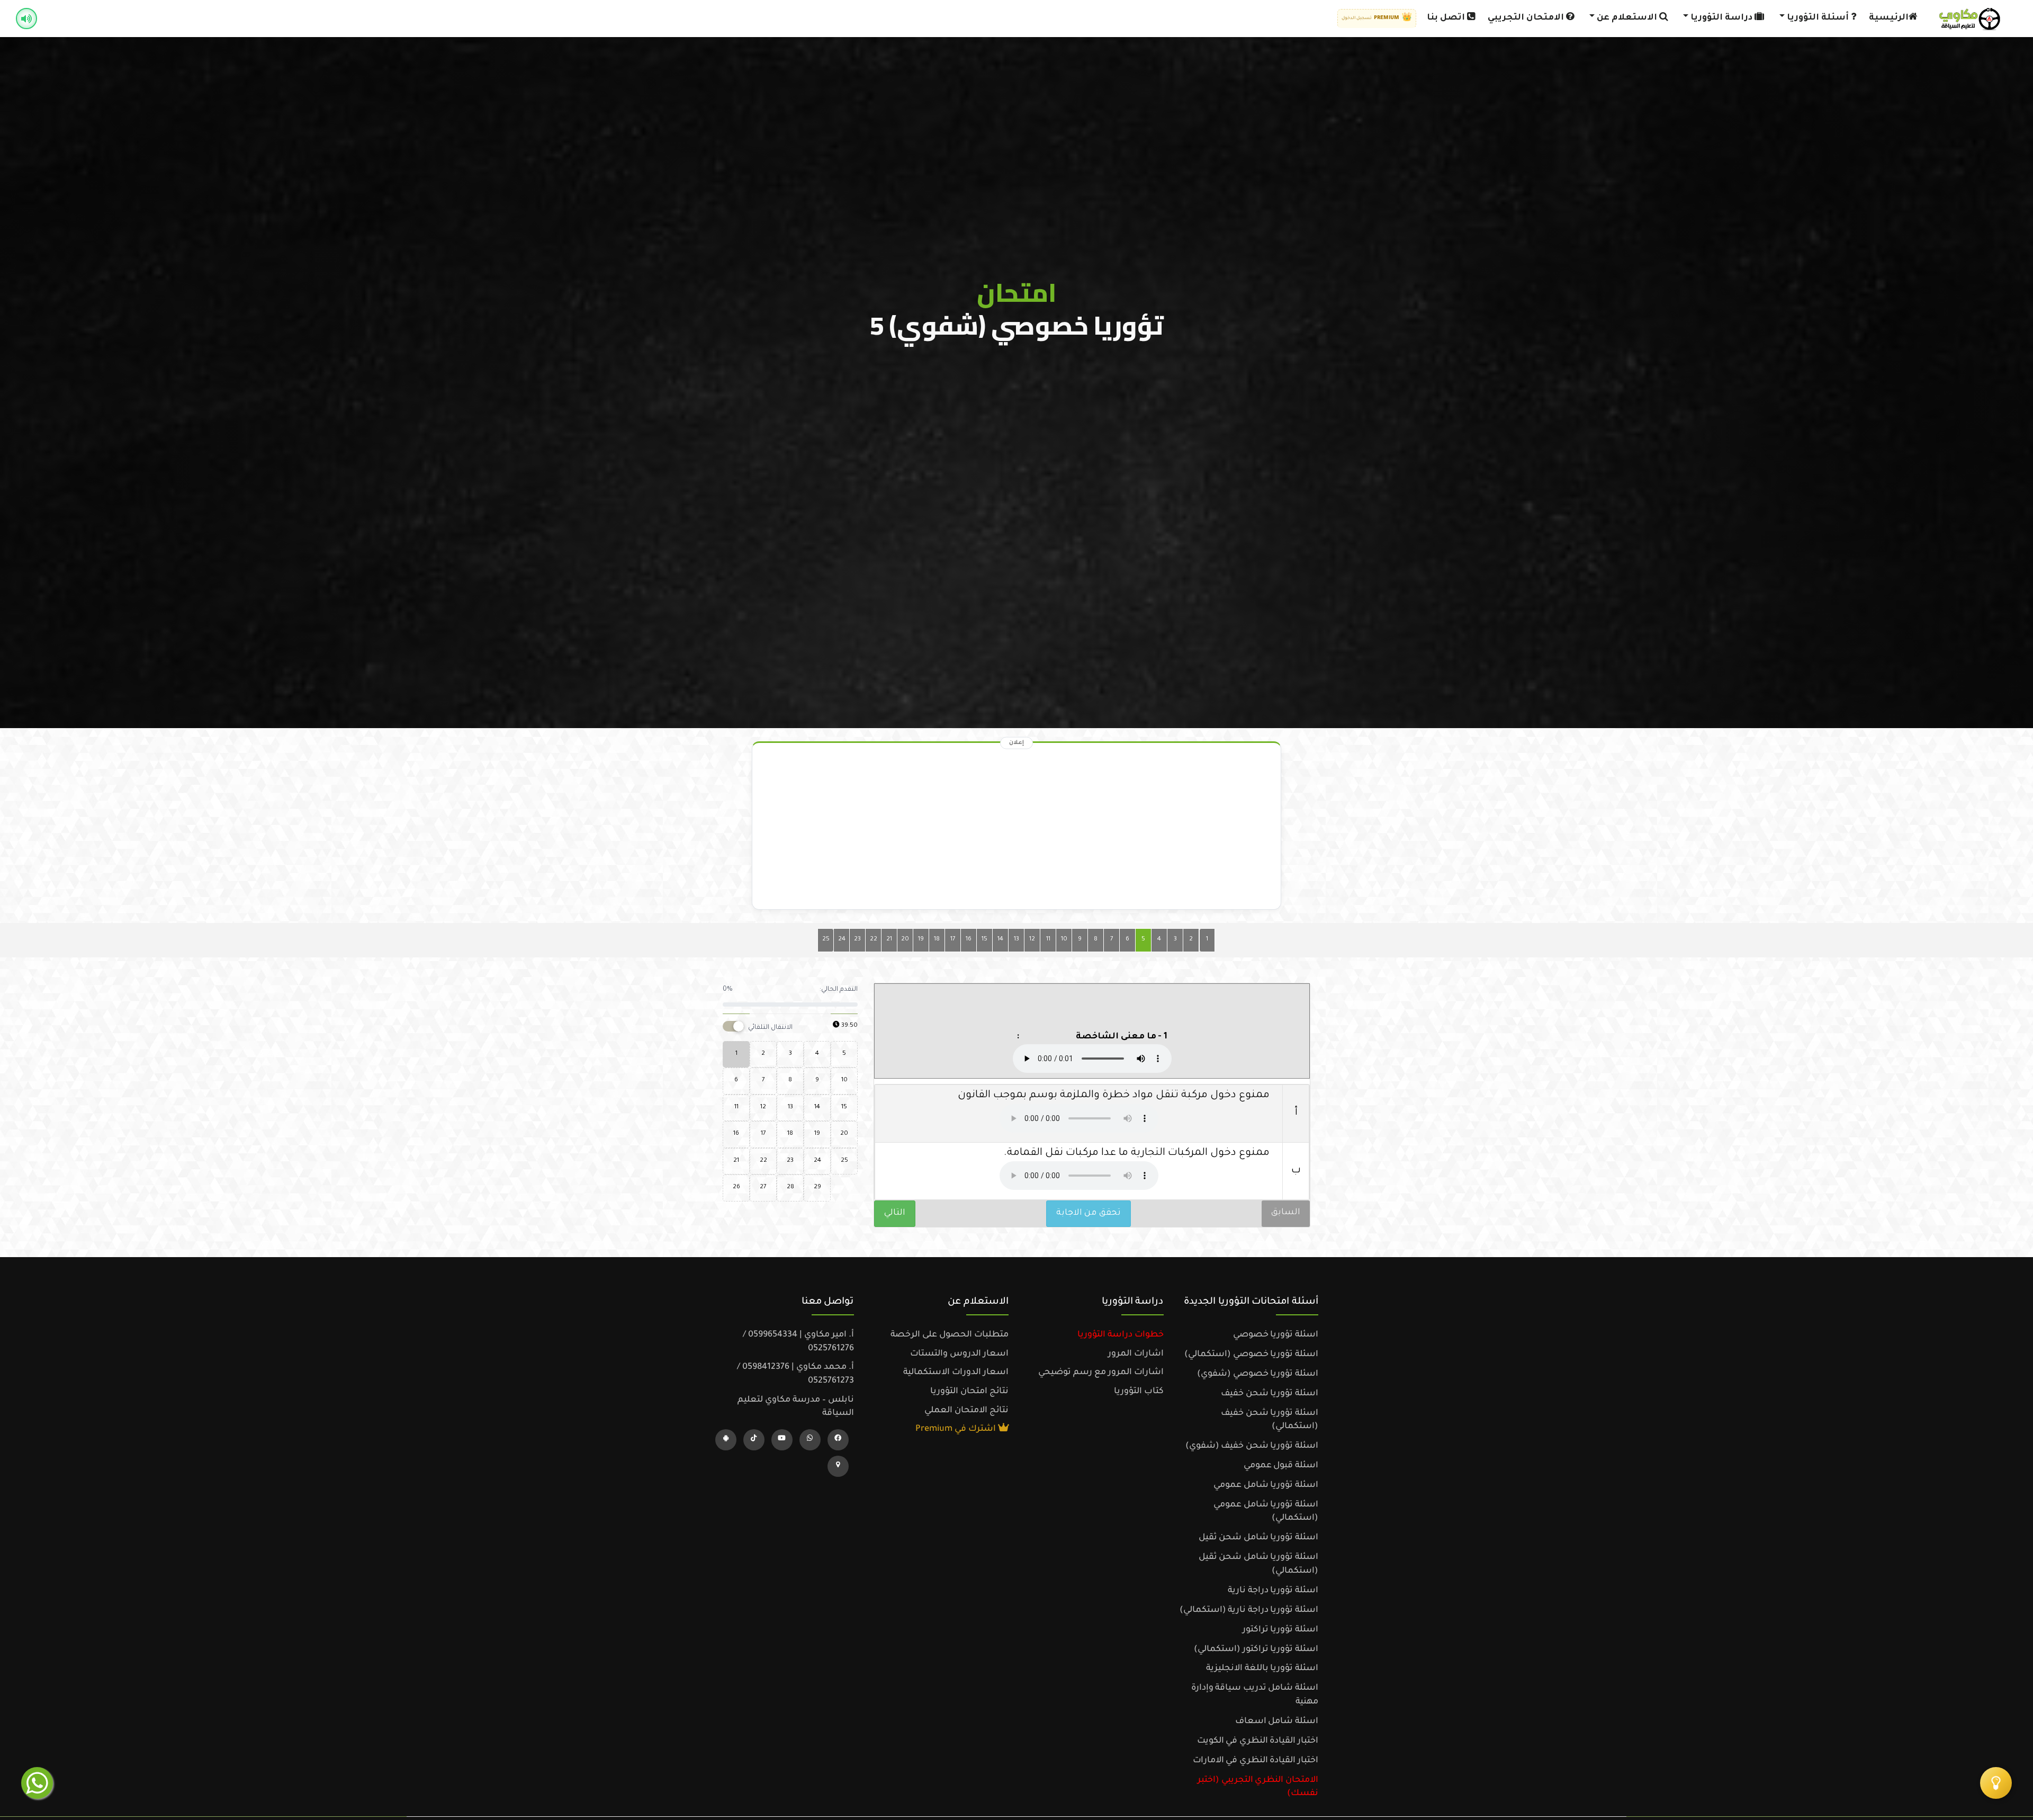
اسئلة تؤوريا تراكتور (1280, 1630)
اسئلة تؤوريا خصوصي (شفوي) (1258, 1374)
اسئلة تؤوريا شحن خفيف (1270, 1394)
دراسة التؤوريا (1721, 18)
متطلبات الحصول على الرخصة (950, 1335)
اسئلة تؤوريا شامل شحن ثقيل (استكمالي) (1258, 1564)
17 (953, 940)
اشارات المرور (1136, 1354)
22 (874, 940)
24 (842, 940)
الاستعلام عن (1627, 18)
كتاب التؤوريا (1139, 1392)
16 (969, 940)
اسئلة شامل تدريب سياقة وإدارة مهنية (1255, 1695)
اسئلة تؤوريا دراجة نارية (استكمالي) (1249, 1610)
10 (1064, 940)
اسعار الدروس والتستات (959, 1354)
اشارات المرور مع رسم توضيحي (1101, 1373)
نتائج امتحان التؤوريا (969, 1392)
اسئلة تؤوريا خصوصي (1276, 1335)
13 (1016, 940)
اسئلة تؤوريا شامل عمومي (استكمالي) (1266, 1512)
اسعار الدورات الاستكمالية (956, 1373)
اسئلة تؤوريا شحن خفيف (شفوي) (1252, 1446)
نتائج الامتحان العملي (966, 1411)
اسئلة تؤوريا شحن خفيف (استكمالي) (1270, 1420)
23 (857, 940)
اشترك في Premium (957, 1429)
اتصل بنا (1447, 18)
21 (889, 940)
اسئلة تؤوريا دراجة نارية (1273, 1591)
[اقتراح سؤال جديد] (1996, 1783)
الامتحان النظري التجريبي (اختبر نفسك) (1258, 1787)
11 (1048, 940)
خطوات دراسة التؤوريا (1121, 1335)
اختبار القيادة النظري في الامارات (1256, 1761)
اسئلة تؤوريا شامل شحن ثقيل (1258, 1538)
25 (826, 940)
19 (921, 940)
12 (1032, 940)
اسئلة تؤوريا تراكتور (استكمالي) (1256, 1649)
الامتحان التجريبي (1527, 18)
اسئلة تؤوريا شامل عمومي (1266, 1485)
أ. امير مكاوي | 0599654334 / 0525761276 (798, 1342)
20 (905, 940)
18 (937, 940)
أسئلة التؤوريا (1818, 18)
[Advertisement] (1016, 829)
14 (1000, 940)
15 (984, 940)
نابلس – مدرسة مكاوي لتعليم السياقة (796, 1407)
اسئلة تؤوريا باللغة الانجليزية (1262, 1669)
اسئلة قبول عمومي (1281, 1466)
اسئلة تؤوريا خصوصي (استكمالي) (1251, 1355)
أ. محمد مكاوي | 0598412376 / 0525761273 (795, 1374)
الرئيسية (1889, 18)
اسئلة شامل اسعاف (1277, 1722)
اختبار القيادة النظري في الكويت (1258, 1741)
